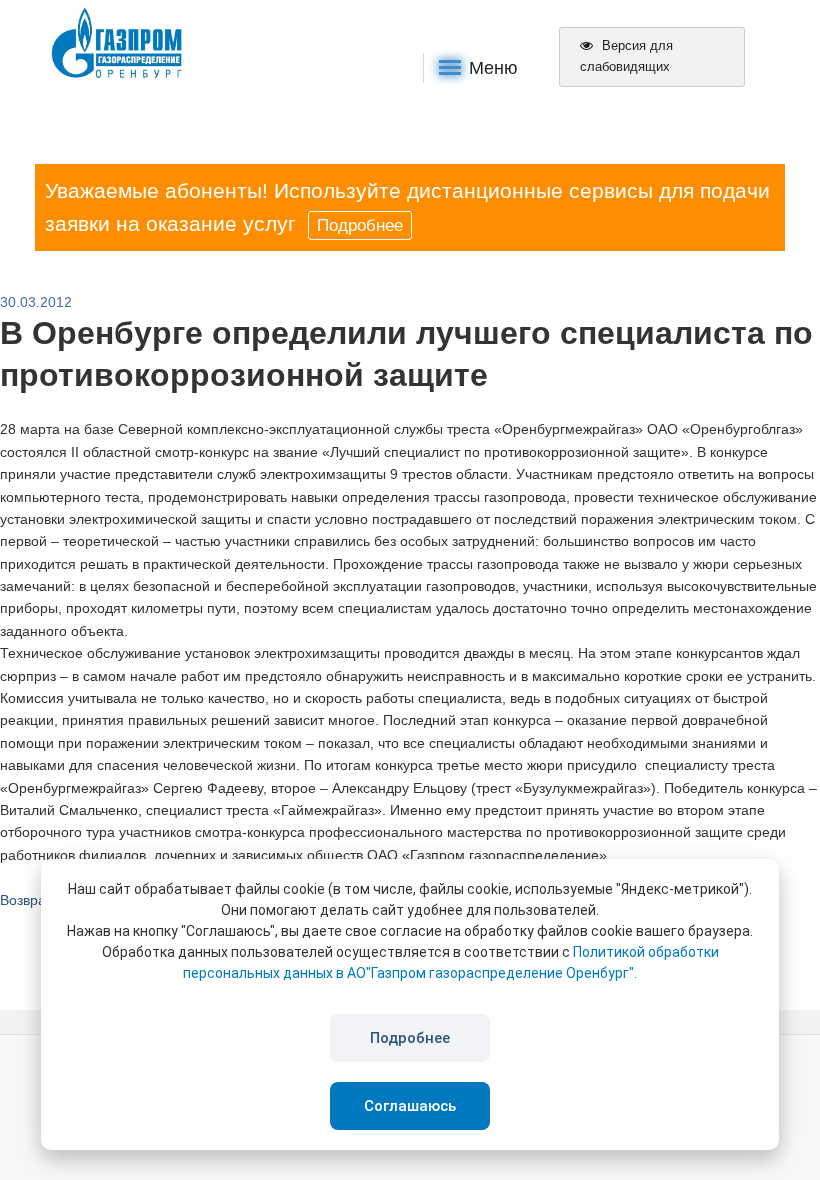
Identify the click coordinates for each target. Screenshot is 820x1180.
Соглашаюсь (410, 1106)
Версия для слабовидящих (626, 56)
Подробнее (360, 225)
